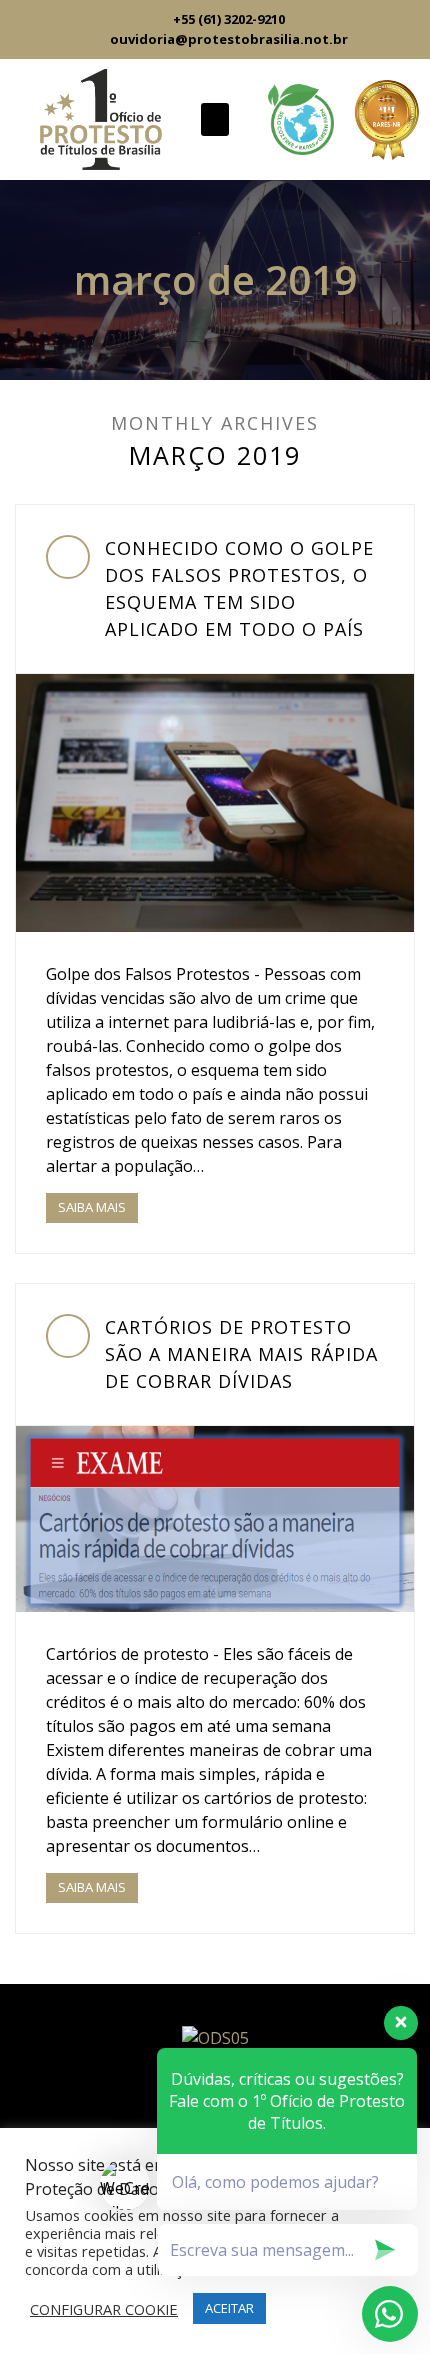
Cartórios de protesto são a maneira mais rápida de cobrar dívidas (241, 1354)
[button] (215, 119)
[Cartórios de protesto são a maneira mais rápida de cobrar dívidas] (215, 1519)
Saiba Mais (92, 1207)
